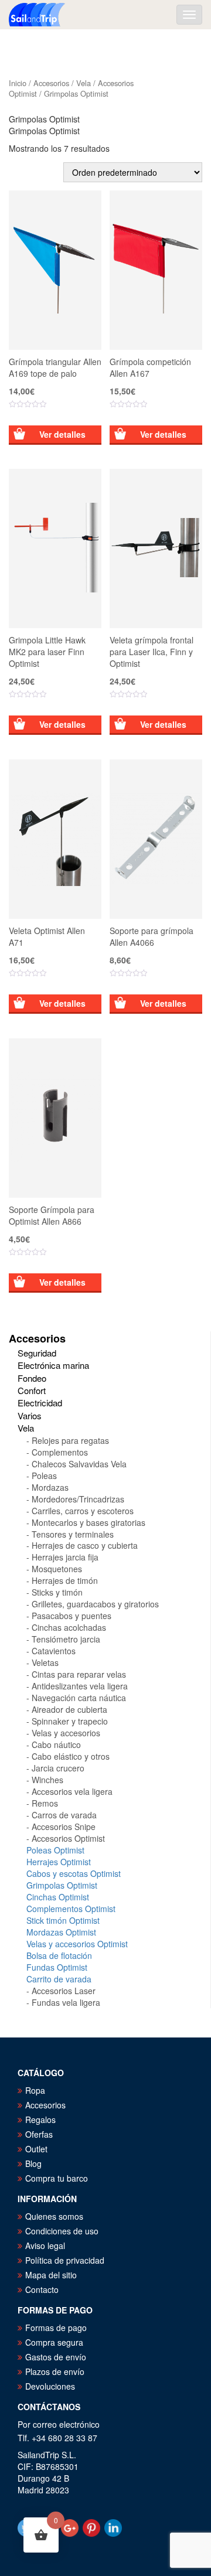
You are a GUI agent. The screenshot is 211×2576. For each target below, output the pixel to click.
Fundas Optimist (57, 1967)
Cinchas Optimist (58, 1897)
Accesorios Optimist (68, 1838)
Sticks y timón (57, 1592)
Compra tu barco (57, 2178)
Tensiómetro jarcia (66, 1639)
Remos (45, 1803)
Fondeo (32, 1378)
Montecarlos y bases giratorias (89, 1522)
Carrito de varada (59, 1979)
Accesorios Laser (64, 1991)
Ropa (35, 2090)
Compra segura (54, 2342)
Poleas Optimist (55, 1850)
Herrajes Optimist (59, 1862)
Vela (84, 83)
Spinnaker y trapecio (70, 1721)
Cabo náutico (56, 1744)
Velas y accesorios (66, 1733)
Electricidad (40, 1403)
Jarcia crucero (58, 1768)
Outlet (36, 2149)
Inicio (18, 83)
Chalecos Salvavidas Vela (79, 1464)
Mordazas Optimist (61, 1932)
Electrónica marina (53, 1365)
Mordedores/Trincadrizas (78, 1499)
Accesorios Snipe (64, 1827)
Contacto (42, 2289)
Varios (30, 1415)
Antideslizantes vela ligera (80, 1686)
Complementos (60, 1452)
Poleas (44, 1476)
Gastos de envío (56, 2357)
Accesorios (51, 83)
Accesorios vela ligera (72, 1791)
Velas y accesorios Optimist (77, 1944)
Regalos (40, 2120)
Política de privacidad (65, 2260)
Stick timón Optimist (63, 1920)
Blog (33, 2163)
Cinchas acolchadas (69, 1627)
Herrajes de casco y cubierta (85, 1545)
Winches (47, 1780)
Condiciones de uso (62, 2231)
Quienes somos (54, 2216)
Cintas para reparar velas (79, 1674)
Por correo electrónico (59, 2424)
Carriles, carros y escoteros (83, 1511)
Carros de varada (64, 1815)
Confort (32, 1390)
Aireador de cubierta (69, 1709)
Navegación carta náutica (79, 1698)
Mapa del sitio (51, 2275)
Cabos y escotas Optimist (74, 1873)
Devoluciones (50, 2386)
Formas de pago (56, 2328)
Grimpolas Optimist (62, 1885)
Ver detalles (62, 434)
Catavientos (54, 1651)
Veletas (45, 1662)
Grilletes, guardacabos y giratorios (95, 1604)
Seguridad (37, 1353)
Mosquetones (57, 1569)
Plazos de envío (55, 2371)
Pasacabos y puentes (72, 1616)
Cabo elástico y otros (71, 1756)
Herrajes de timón (65, 1580)
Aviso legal (45, 2246)
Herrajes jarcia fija (65, 1557)
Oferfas (39, 2134)
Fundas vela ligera (66, 2002)
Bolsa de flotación (59, 1955)
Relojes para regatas (70, 1440)
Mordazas (50, 1487)
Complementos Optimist (71, 1909)
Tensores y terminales (73, 1534)
